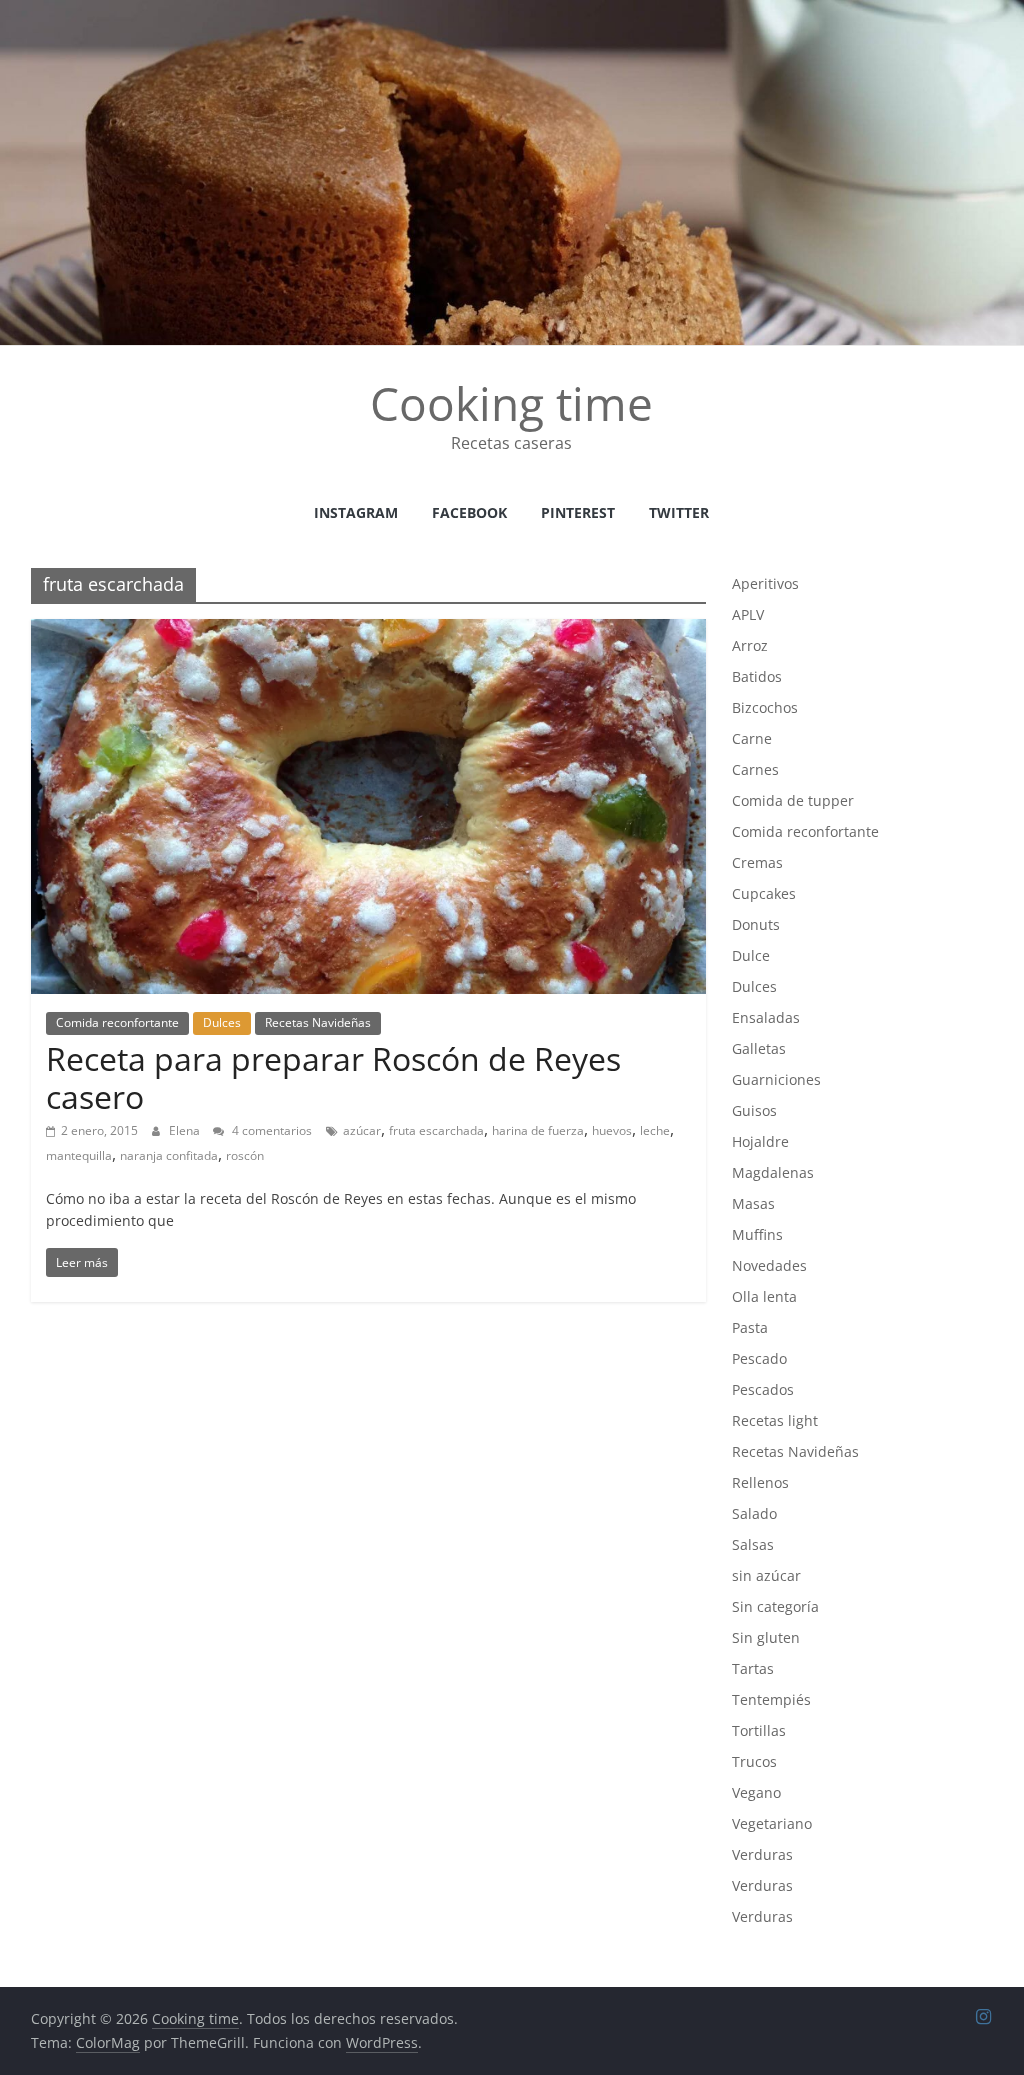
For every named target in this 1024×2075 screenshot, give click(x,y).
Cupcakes (764, 893)
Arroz (750, 645)
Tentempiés (771, 1699)
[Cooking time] (512, 12)
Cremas (757, 862)
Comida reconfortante (117, 1022)
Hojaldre (760, 1141)
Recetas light (775, 1420)
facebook (469, 512)
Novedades (769, 1265)
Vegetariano (772, 1823)
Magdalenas (773, 1172)
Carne (752, 738)
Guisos (754, 1110)
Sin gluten (766, 1637)
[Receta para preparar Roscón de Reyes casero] (368, 631)
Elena (186, 1130)
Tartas (753, 1668)
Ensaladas (766, 1017)
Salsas (753, 1544)
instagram (356, 512)
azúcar (362, 1130)
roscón (245, 1155)
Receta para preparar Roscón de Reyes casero (333, 1077)
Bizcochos (765, 707)
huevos (612, 1130)
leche (655, 1130)
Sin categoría (775, 1606)
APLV (748, 614)
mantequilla (79, 1155)
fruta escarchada (436, 1130)
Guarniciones (776, 1079)
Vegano (756, 1792)
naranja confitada (169, 1155)
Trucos (754, 1761)
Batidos (757, 676)
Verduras (762, 1854)
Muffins (757, 1234)
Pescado (759, 1358)
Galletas (759, 1048)
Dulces (222, 1022)
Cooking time (511, 403)
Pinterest (578, 512)
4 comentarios (270, 1130)
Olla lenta (764, 1296)
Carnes (755, 769)
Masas (753, 1203)
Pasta (750, 1327)
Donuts (756, 924)
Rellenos (760, 1482)
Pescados (763, 1389)
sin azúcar (766, 1575)
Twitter (679, 512)
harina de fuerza (538, 1130)
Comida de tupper (793, 800)
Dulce (751, 955)
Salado (754, 1513)
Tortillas (759, 1730)
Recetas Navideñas (318, 1022)
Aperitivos (765, 583)
